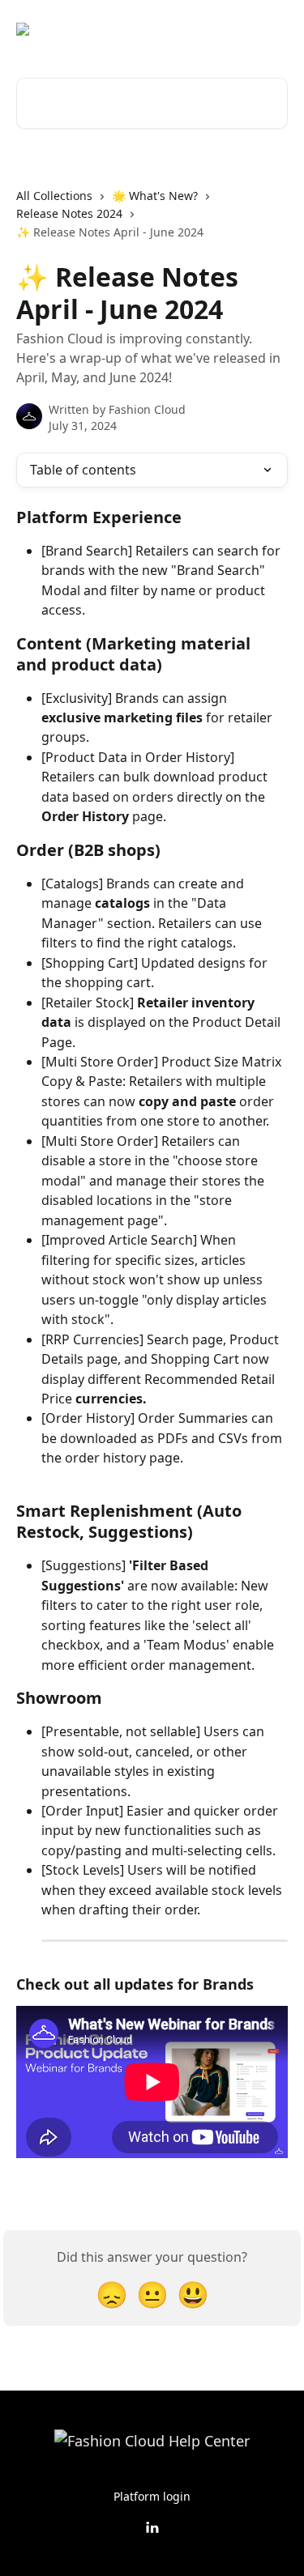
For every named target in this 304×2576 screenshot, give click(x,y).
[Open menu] (273, 29)
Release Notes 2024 (69, 213)
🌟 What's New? (155, 196)
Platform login (152, 2496)
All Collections (54, 196)
